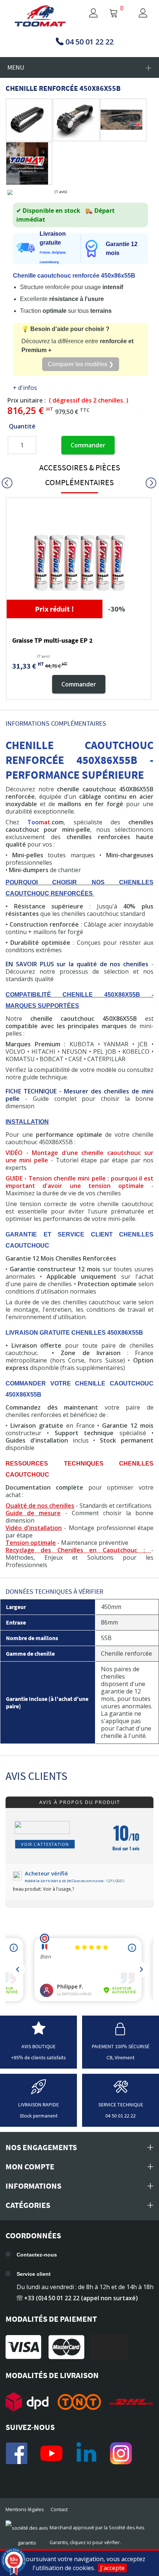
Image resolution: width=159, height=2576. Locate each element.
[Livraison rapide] (38, 2091)
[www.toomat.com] (40, 16)
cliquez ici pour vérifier (95, 2542)
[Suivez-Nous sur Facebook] (17, 2453)
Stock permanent (39, 2116)
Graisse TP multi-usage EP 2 (53, 640)
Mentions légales (25, 2509)
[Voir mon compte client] (86, 14)
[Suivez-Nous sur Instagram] (121, 2453)
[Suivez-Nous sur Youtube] (51, 2453)
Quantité (22, 426)
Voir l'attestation (45, 1844)
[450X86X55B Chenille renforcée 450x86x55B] (27, 120)
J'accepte (112, 2568)
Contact (59, 2509)
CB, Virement (121, 2057)
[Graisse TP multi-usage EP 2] (79, 563)
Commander (88, 445)
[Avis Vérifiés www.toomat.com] (39, 2033)
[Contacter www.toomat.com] (121, 2091)
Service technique (121, 2105)
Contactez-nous (37, 2255)
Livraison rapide (38, 2105)
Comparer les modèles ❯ (81, 364)
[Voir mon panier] (114, 14)
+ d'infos (25, 388)
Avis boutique (38, 2046)
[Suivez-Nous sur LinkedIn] (86, 2453)
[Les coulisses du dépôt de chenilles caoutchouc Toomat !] (27, 163)
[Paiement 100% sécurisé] (121, 2033)
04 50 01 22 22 (121, 2116)
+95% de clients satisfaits (38, 2057)
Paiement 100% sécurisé (121, 2046)
